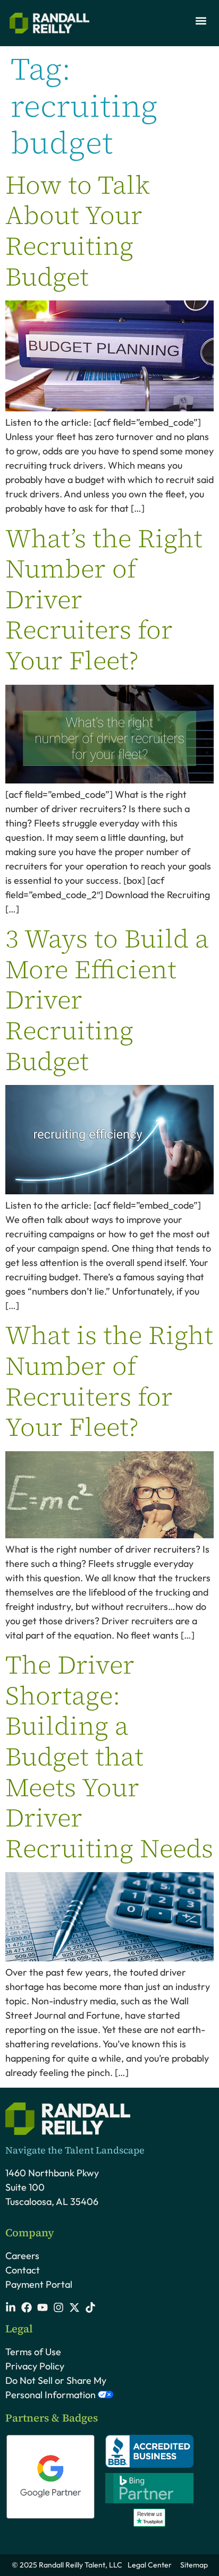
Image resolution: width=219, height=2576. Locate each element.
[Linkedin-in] (11, 2307)
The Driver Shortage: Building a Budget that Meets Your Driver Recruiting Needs (109, 1756)
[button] (201, 20)
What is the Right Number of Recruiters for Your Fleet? (109, 1381)
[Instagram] (58, 2307)
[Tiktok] (90, 2307)
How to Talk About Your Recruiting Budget (78, 231)
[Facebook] (27, 2307)
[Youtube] (43, 2307)
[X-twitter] (74, 2307)
